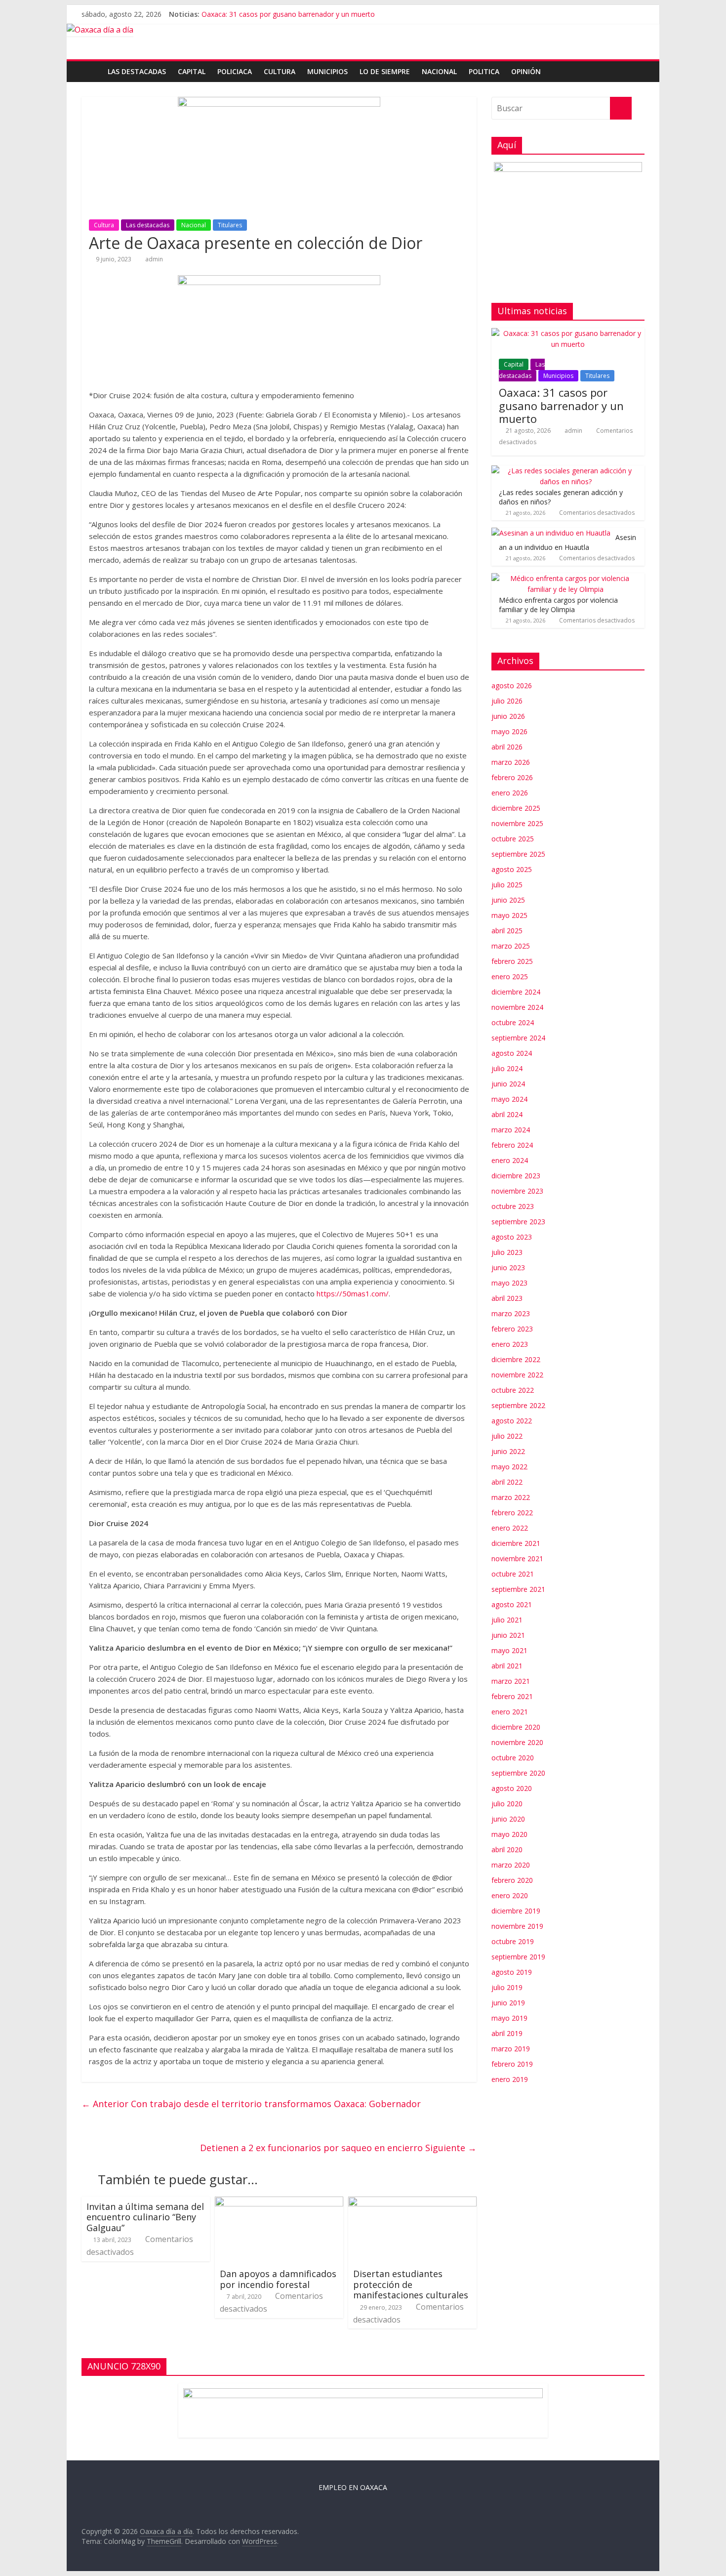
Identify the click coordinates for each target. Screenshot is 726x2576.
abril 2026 (507, 747)
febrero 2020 (512, 1880)
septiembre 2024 (518, 1038)
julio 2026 (507, 701)
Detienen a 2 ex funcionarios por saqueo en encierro (338, 2148)
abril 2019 (507, 2033)
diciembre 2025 (516, 808)
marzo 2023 (511, 1313)
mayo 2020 (509, 1834)
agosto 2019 (512, 1972)
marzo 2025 (511, 946)
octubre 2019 (513, 1941)
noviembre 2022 (517, 1375)
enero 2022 (510, 1528)
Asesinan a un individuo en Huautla (567, 542)
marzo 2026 (511, 762)
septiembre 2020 (518, 1773)
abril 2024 (507, 1114)
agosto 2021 (512, 1604)
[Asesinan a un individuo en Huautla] (551, 533)
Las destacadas (137, 71)
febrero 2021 (512, 1696)
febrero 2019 (512, 2064)
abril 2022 (507, 1482)
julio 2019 (507, 1987)
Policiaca (235, 71)
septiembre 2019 (518, 1957)
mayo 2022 (509, 1467)
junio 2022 (508, 1451)
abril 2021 (507, 1666)
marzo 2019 (511, 2049)
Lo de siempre (385, 71)
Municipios (327, 71)
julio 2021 (507, 1620)
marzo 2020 (511, 1865)
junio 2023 (508, 1267)
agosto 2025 (512, 869)
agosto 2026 (512, 686)
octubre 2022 (513, 1390)
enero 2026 (510, 793)
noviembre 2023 (517, 1191)
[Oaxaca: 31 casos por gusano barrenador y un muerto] (568, 333)
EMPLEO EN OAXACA (353, 2487)
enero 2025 (510, 976)
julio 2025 (507, 885)
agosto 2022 (512, 1421)
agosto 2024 (512, 1053)
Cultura (280, 71)
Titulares (230, 225)
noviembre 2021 (517, 1558)
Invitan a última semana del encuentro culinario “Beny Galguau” (145, 2217)
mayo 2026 (509, 731)
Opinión (526, 71)
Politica (484, 71)
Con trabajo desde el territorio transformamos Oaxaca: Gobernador (251, 2104)
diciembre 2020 (516, 1727)
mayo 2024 (509, 1099)
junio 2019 (508, 2003)
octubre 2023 (513, 1206)
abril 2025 (507, 931)
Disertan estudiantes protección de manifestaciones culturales (411, 2284)
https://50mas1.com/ (353, 1293)
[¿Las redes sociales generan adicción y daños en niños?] (565, 471)
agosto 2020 (512, 1788)
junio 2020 (508, 1819)
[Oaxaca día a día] (363, 30)
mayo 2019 (509, 2018)
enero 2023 (510, 1344)
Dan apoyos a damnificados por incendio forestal (278, 2279)
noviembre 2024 (517, 1007)
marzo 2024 (511, 1130)
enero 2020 (510, 1895)
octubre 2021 (513, 1574)
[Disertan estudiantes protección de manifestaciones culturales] (412, 2202)
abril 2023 (507, 1298)
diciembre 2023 (516, 1176)
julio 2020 (507, 1804)
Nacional (439, 71)
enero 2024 (510, 1160)
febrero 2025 (512, 961)
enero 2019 (510, 2079)
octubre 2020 (513, 1758)
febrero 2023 (512, 1329)
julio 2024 (507, 1068)
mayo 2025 (509, 915)
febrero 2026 (512, 777)
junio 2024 (508, 1084)
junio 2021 (508, 1635)
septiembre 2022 (518, 1405)
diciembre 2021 (516, 1543)
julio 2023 (507, 1252)
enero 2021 (510, 1712)
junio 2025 (508, 900)
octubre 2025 (513, 839)
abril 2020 (507, 1849)
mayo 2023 (509, 1283)
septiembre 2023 (518, 1222)
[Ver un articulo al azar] (635, 72)
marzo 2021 (511, 1681)
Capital (192, 71)
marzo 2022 (511, 1497)
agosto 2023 (512, 1237)
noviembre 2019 (517, 1926)
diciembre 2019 (516, 1911)
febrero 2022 (512, 1513)
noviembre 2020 (517, 1742)
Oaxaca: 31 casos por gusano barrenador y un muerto (288, 14)
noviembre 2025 (517, 823)
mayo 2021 (509, 1650)
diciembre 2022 (516, 1359)
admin (154, 259)
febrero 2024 (512, 1145)
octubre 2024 (513, 1022)
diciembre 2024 (516, 992)
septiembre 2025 (518, 854)
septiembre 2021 (518, 1589)
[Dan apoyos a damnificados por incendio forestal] (279, 2202)
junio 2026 (508, 716)
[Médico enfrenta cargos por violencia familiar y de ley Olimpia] (565, 578)
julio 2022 (507, 1436)
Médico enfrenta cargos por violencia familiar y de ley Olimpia (558, 605)
